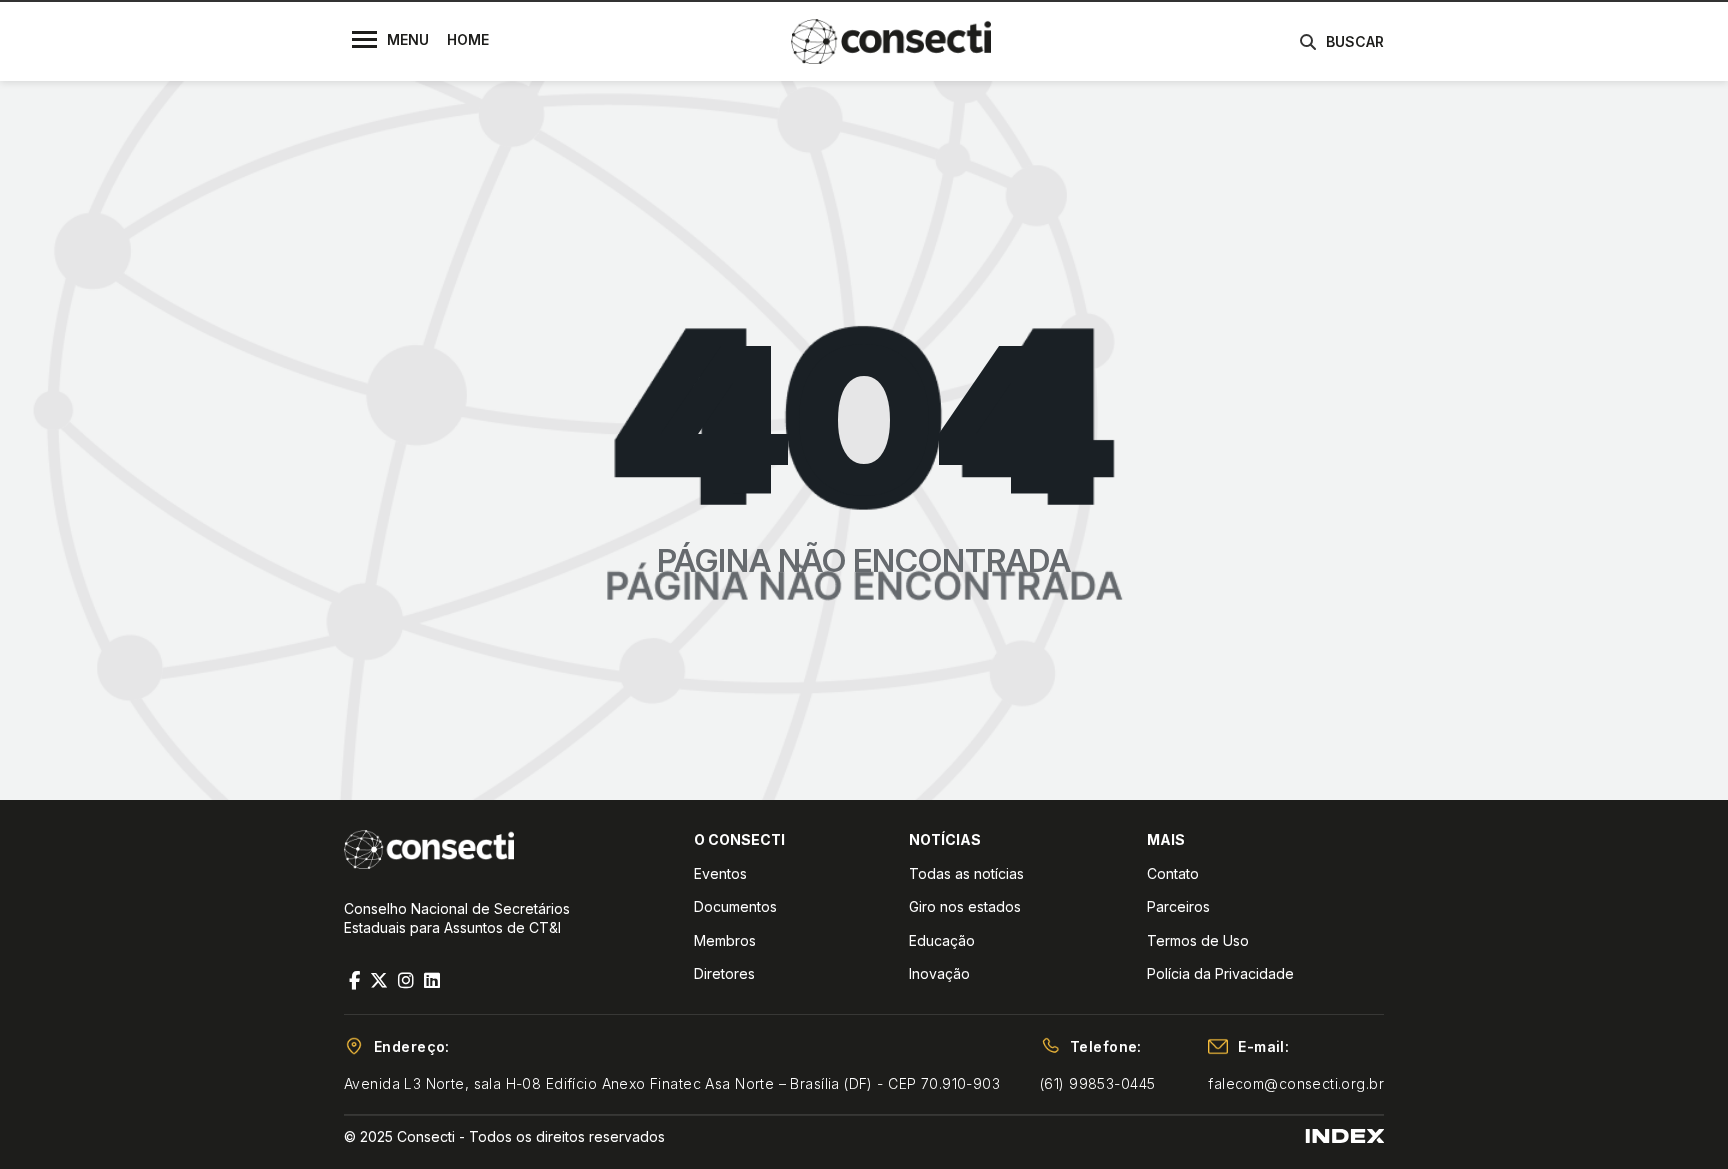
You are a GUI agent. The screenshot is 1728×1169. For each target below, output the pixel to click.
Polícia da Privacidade (1220, 973)
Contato (1173, 873)
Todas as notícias (966, 873)
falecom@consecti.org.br (1296, 1083)
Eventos (720, 873)
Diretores (724, 973)
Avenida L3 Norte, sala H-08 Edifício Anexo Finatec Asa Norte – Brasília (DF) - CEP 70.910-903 (672, 1083)
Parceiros (1178, 906)
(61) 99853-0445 (1097, 1083)
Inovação (939, 973)
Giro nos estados (965, 906)
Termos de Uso (1198, 940)
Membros (725, 940)
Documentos (735, 906)
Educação (942, 940)
